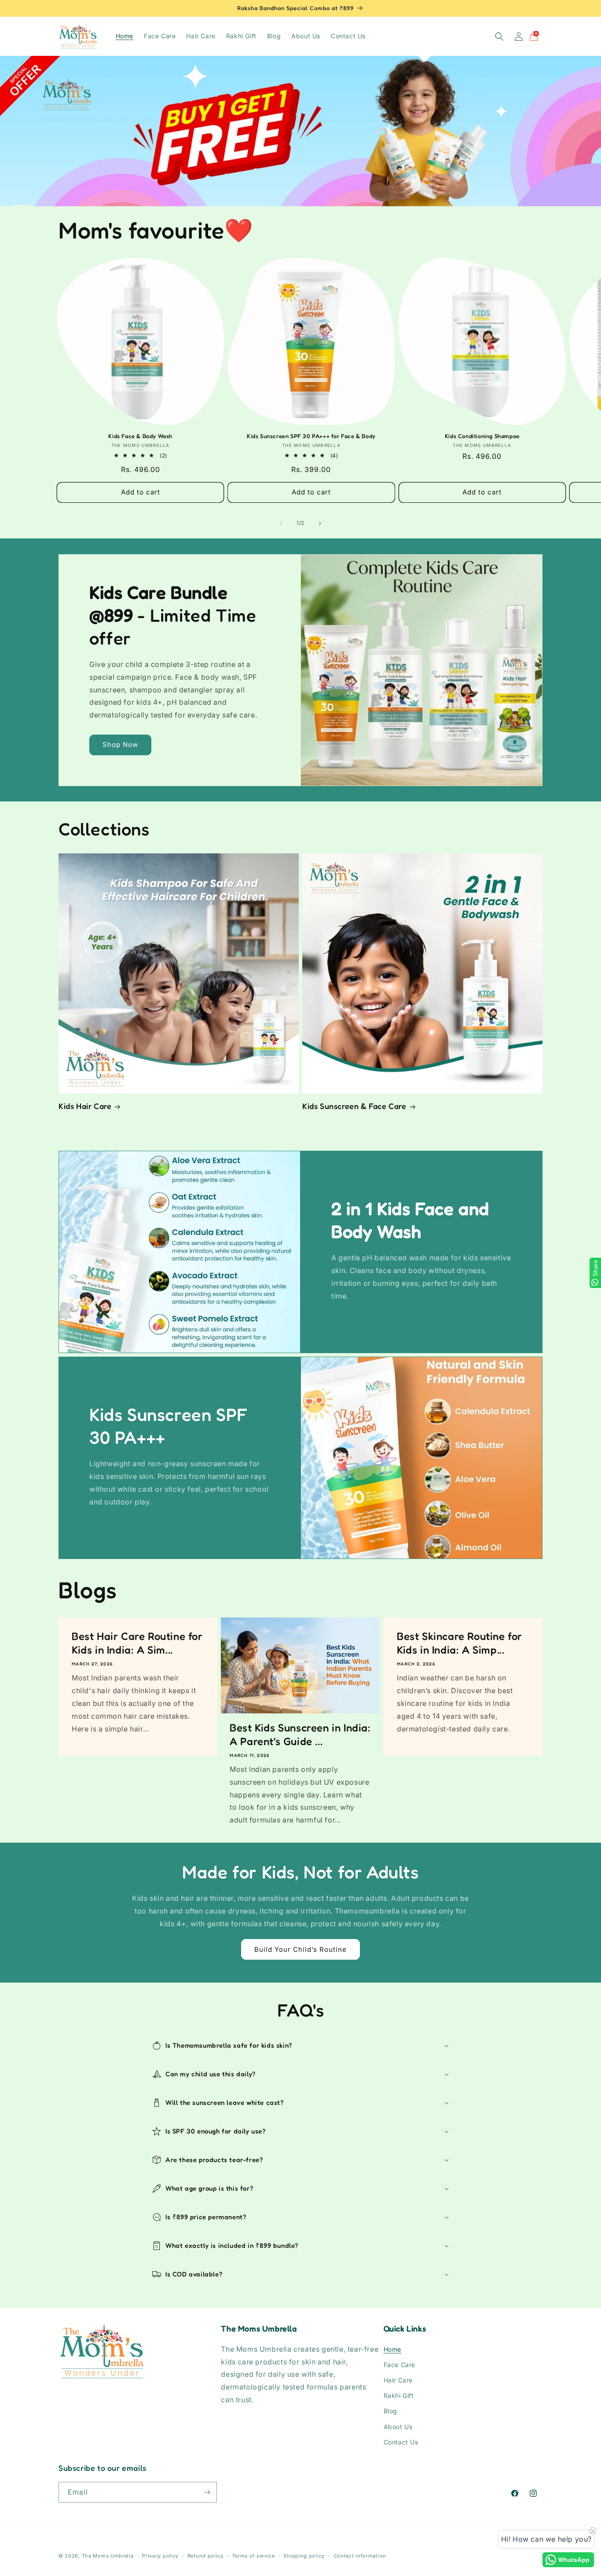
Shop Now (120, 745)
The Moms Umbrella (108, 2556)
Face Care (399, 2364)
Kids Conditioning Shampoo (482, 436)
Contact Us (401, 2442)
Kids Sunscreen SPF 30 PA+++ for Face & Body (311, 436)
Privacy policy (160, 2556)
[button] (499, 37)
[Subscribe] (207, 2492)
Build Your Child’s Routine (300, 1949)
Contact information (360, 2556)
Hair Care (398, 2380)
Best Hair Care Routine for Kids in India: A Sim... (137, 1643)
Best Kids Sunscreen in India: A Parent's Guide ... (300, 1734)
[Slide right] (320, 523)
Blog (390, 2411)
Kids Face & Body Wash (140, 436)
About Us (398, 2426)
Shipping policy (304, 2556)
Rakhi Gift (399, 2395)
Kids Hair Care (85, 1106)
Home (392, 2349)
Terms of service (254, 2556)
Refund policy (205, 2556)
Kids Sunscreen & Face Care (354, 1106)
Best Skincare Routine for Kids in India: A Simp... (460, 1643)
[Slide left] (281, 523)
